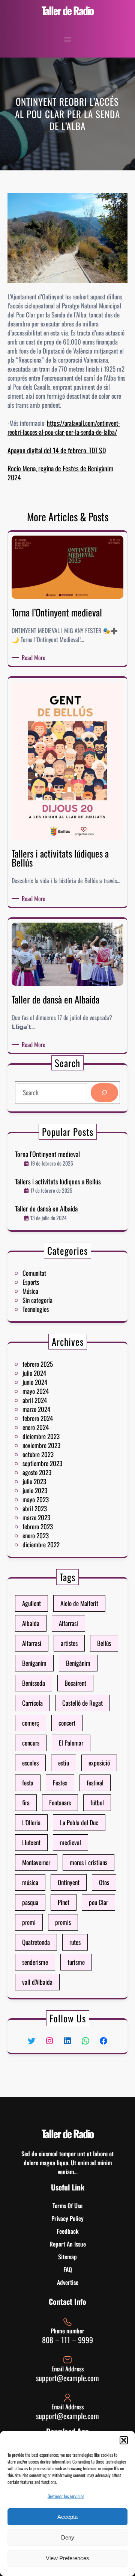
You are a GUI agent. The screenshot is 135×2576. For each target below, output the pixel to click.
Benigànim (78, 1663)
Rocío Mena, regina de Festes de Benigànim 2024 (60, 473)
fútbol (97, 1803)
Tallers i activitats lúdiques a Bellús (58, 1182)
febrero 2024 (38, 1418)
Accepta (67, 2517)
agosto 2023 (37, 1472)
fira (26, 1803)
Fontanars (60, 1803)
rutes (75, 1942)
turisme (76, 1962)
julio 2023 (34, 1481)
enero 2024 (36, 1427)
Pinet (64, 1902)
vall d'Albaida (37, 1982)
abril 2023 (35, 1508)
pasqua (30, 1902)
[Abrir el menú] (67, 39)
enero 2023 (36, 1535)
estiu (64, 1763)
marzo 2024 (36, 1409)
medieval (70, 1842)
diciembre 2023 (41, 1436)
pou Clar (98, 1902)
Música (30, 1291)
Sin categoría (37, 1300)
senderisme (35, 1962)
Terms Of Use (67, 2206)
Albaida (31, 1623)
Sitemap (67, 2257)
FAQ (68, 2269)
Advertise (68, 2282)
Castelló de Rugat (82, 1703)
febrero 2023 (38, 1526)
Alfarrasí (32, 1643)
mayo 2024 (36, 1391)
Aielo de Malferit (79, 1603)
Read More (35, 657)
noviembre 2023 (41, 1445)
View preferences (67, 2558)
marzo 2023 (36, 1517)
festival (95, 1783)
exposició (99, 1763)
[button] (124, 2440)
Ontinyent (69, 1882)
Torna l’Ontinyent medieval (47, 1154)
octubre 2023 (38, 1454)
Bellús (104, 1643)
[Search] (104, 1093)
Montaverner (36, 1862)
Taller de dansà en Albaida (46, 1209)
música (30, 1882)
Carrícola (32, 1703)
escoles (30, 1763)
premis (63, 1922)
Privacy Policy (67, 2218)
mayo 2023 (36, 1499)
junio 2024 (35, 1382)
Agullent (31, 1603)
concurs (31, 1743)
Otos (104, 1882)
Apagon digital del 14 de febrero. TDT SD (57, 450)
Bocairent (75, 1683)
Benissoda (34, 1683)
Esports (31, 1282)
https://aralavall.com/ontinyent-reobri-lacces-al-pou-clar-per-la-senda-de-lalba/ (64, 427)
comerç (31, 1723)
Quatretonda (36, 1942)
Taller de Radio (68, 10)
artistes (69, 1643)
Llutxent (31, 1842)
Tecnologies (36, 1309)
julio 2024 (34, 1373)
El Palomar (71, 1743)
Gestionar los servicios (66, 2496)
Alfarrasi (68, 1623)
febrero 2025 (38, 1364)
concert (67, 1723)
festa (28, 1783)
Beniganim (34, 1663)
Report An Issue (68, 2244)
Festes (60, 1783)
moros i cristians (88, 1862)
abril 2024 (35, 1400)
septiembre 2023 (42, 1463)
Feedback (68, 2231)
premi (29, 1922)
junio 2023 (35, 1490)
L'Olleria (31, 1822)
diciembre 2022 (41, 1545)
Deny (68, 2537)
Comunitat (34, 1273)
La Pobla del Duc (79, 1822)
